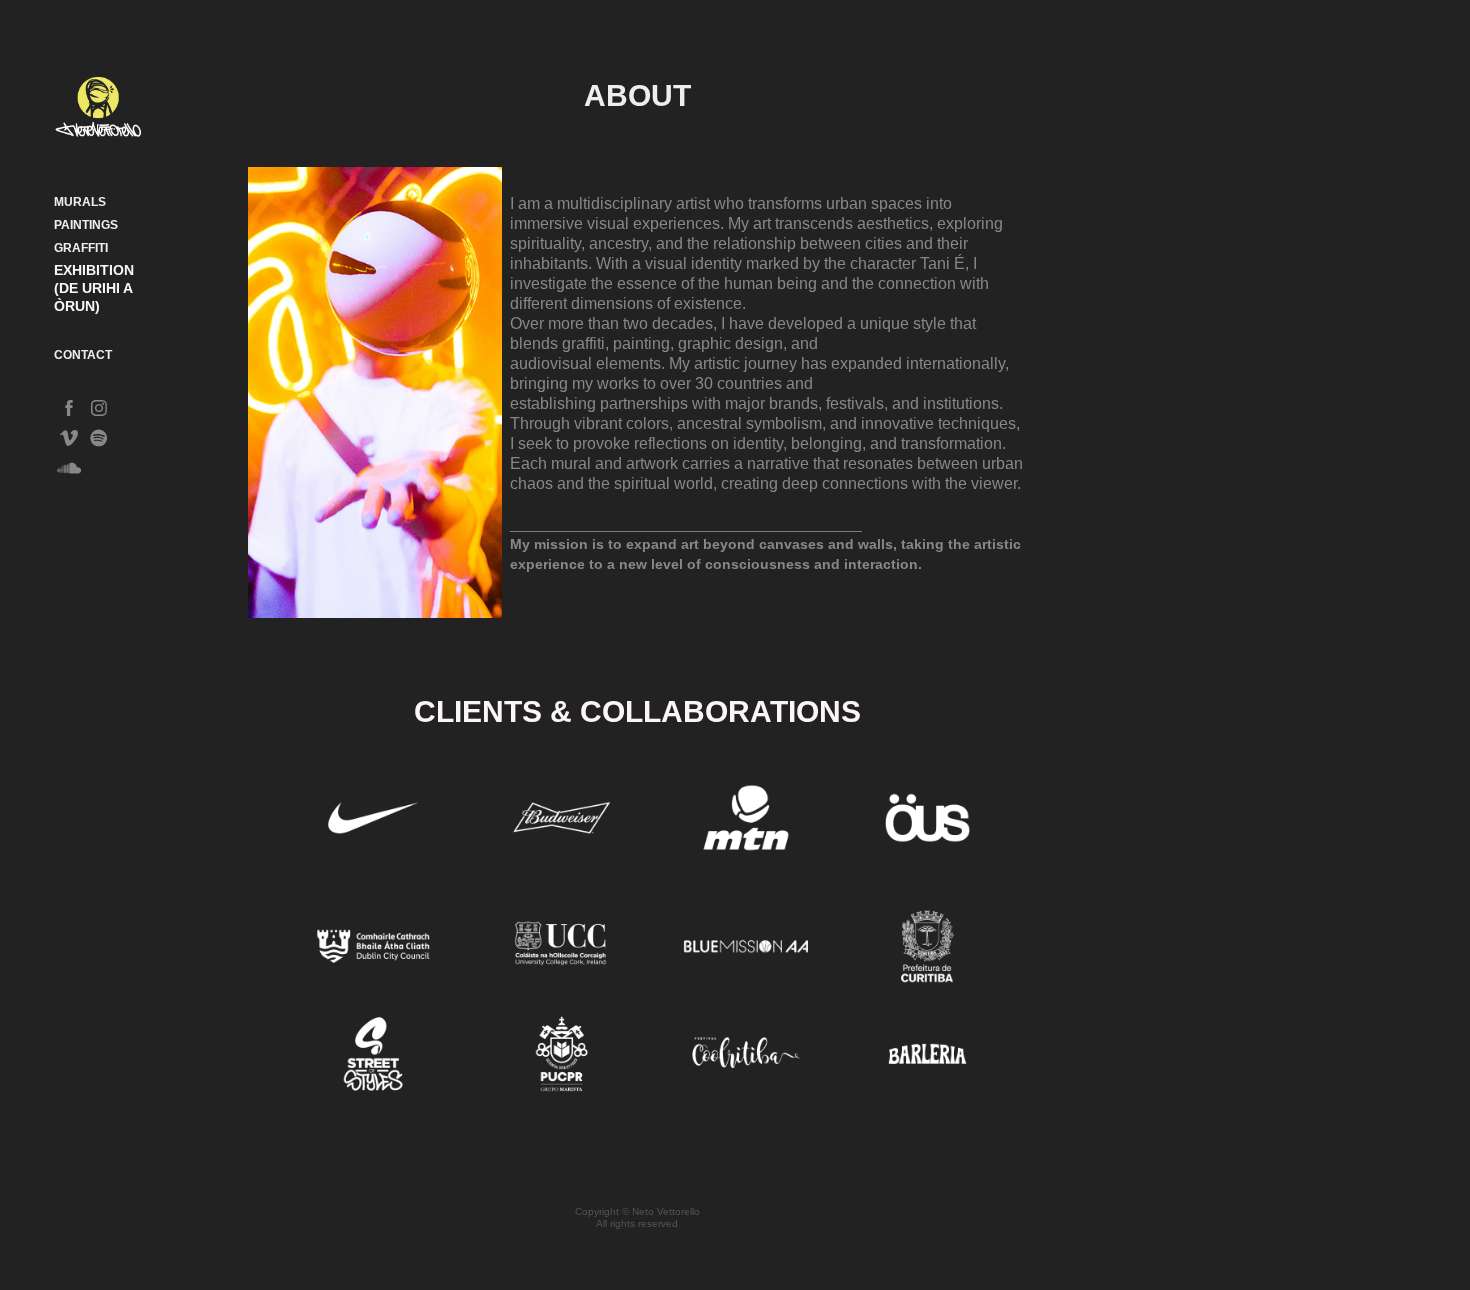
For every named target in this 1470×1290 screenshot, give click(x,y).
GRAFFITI (81, 248)
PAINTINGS (86, 225)
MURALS (80, 202)
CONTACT (83, 355)
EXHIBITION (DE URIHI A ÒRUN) (94, 288)
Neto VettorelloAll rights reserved (648, 1217)
